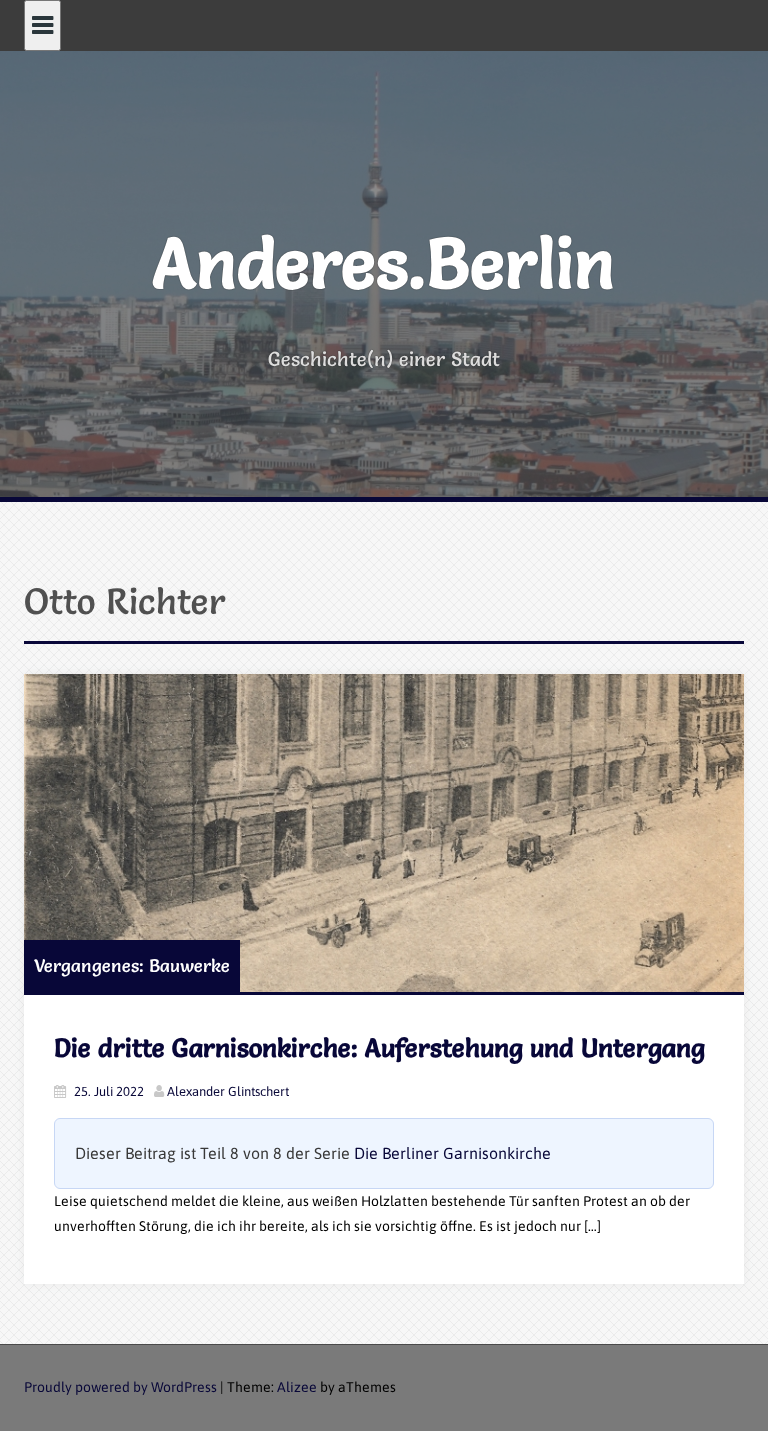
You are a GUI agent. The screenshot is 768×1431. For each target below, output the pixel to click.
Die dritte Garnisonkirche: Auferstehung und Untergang (379, 1048)
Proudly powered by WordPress (120, 1387)
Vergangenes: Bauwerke (132, 965)
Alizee (297, 1387)
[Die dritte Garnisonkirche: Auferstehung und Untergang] (384, 833)
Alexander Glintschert (228, 1091)
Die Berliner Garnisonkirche (452, 1153)
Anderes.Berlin (384, 263)
